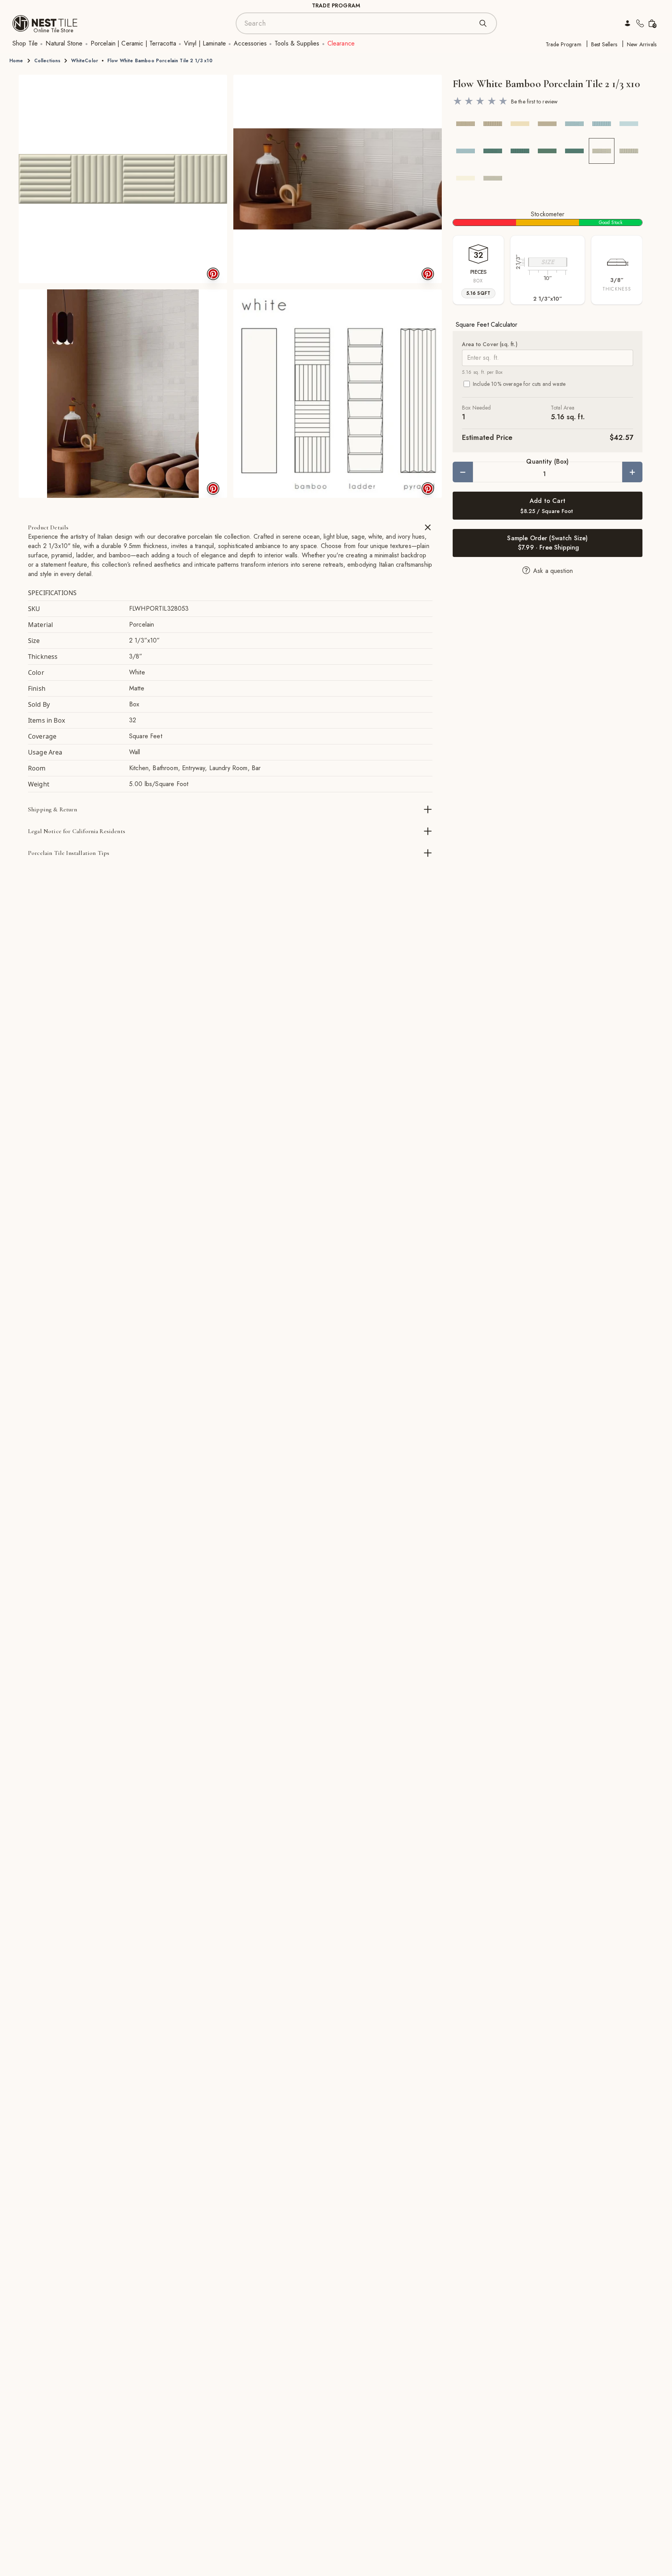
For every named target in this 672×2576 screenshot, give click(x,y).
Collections (47, 61)
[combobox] (359, 23)
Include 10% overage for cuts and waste (519, 384)
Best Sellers (604, 44)
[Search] (483, 23)
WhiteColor (85, 61)
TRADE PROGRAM (336, 5)
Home (16, 61)
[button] (123, 179)
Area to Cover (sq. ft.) (490, 344)
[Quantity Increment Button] (632, 472)
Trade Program (563, 44)
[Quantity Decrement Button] (463, 472)
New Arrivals (642, 44)
